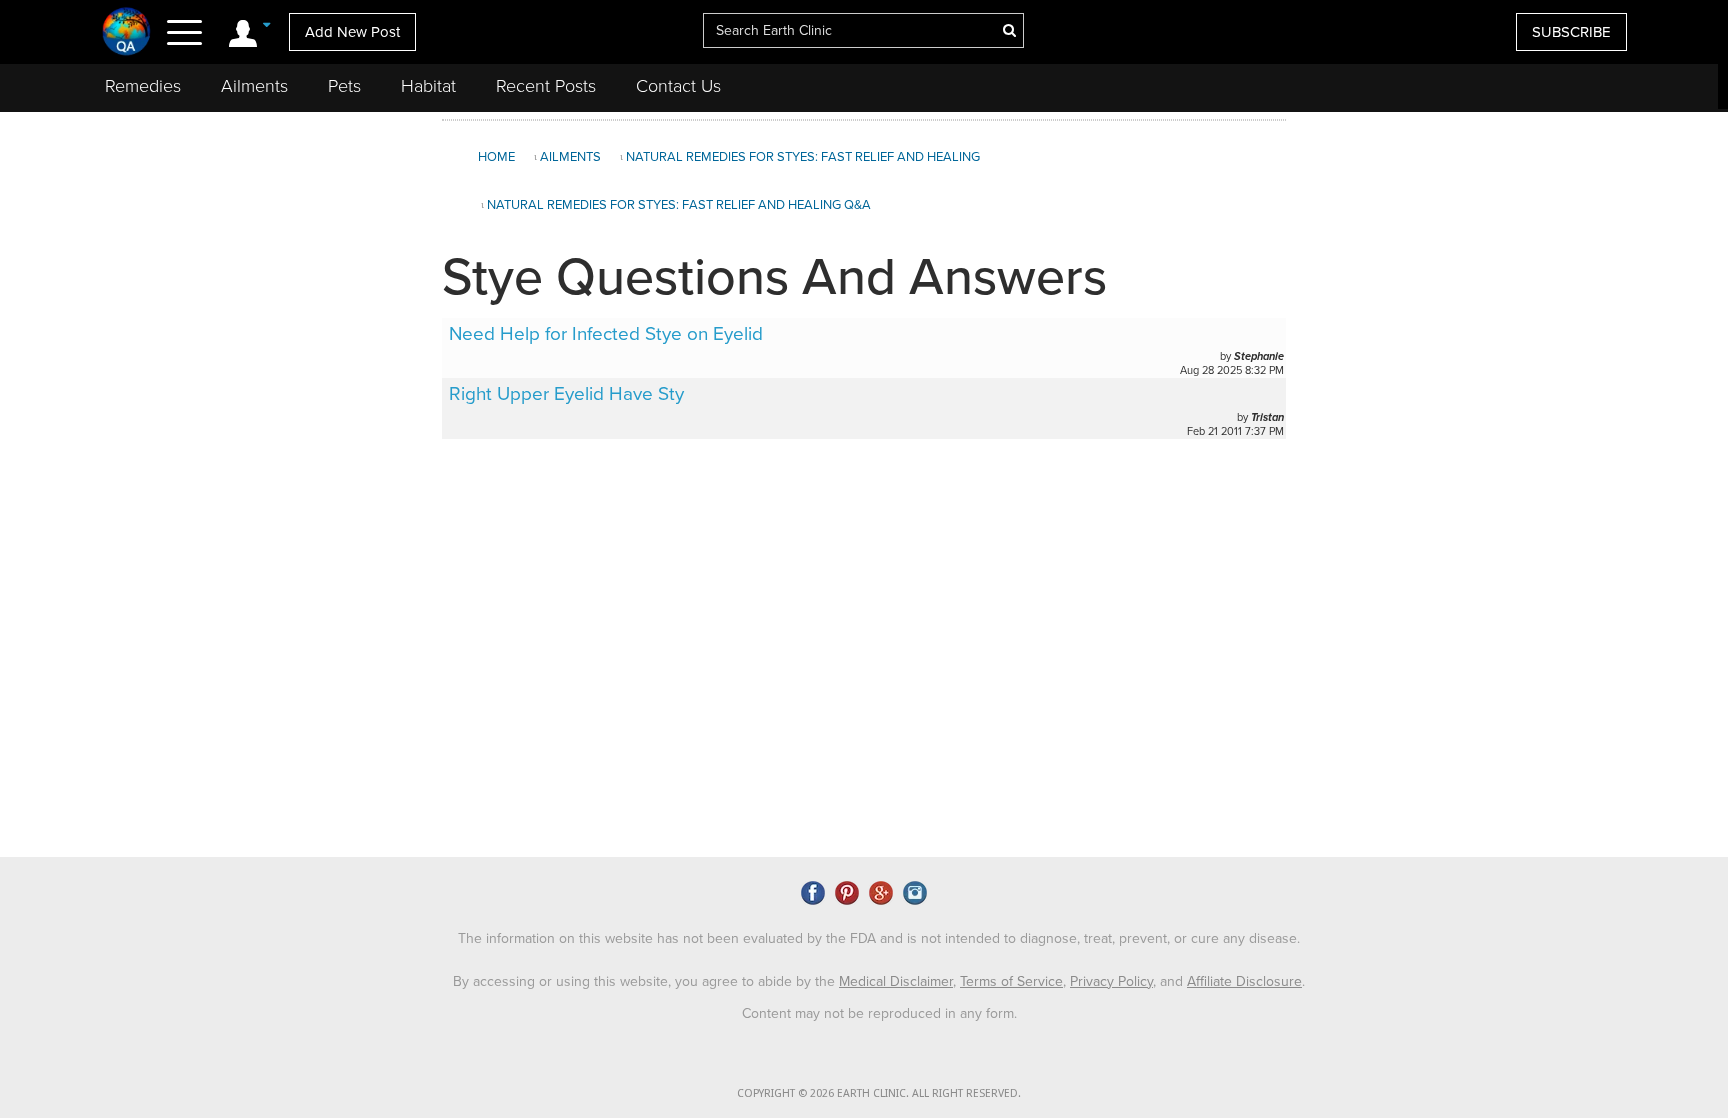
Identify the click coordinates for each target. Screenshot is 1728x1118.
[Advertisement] (1505, 284)
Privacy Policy (1111, 981)
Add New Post (352, 32)
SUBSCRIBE (1571, 32)
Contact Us (678, 86)
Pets (344, 86)
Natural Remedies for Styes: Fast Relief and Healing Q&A (679, 205)
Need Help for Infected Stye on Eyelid (606, 334)
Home (496, 157)
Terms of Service (1011, 981)
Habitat (428, 86)
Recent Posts (546, 86)
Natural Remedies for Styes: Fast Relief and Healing (803, 157)
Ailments (254, 86)
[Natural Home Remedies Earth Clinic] (126, 31)
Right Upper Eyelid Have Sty (566, 394)
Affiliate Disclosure (1244, 981)
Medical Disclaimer (896, 981)
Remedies (143, 86)
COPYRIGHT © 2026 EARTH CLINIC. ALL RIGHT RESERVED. (879, 1093)
